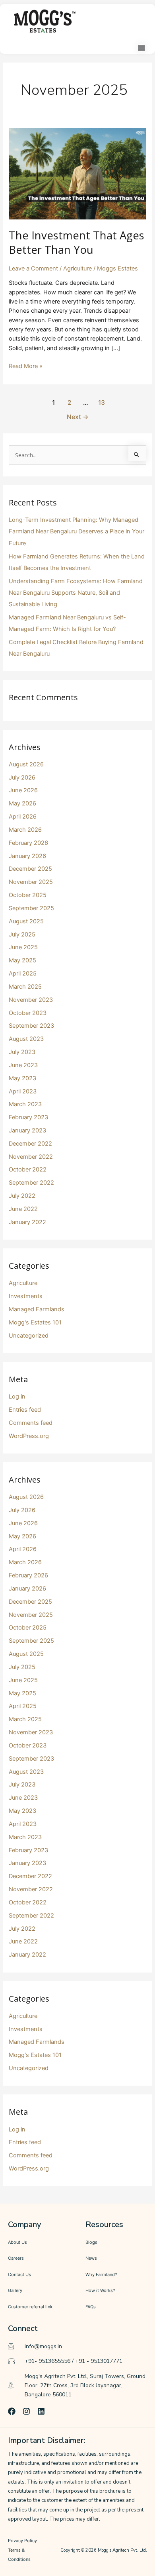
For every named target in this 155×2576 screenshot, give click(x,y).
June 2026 (23, 790)
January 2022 (27, 1222)
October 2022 (28, 1169)
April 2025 (23, 974)
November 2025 (31, 882)
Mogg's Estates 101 (35, 1322)
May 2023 (22, 1078)
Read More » (26, 366)
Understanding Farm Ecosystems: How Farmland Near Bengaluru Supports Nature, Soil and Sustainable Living (76, 593)
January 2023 (27, 1130)
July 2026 (22, 778)
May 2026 (22, 803)
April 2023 (23, 1091)
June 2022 (23, 1209)
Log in (17, 1397)
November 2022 (31, 1157)
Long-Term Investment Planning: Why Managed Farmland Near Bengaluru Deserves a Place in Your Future (77, 531)
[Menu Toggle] (141, 48)
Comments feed (31, 1423)
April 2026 (23, 817)
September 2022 (31, 1183)
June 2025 (23, 947)
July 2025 (22, 934)
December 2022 (30, 1144)
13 (102, 403)
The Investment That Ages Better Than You (77, 242)
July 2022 (22, 1196)
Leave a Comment (33, 268)
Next (78, 417)
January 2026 (27, 856)
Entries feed (25, 1410)
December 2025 (30, 869)
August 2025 (26, 921)
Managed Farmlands (37, 1309)
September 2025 (31, 908)
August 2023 (26, 1039)
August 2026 (26, 764)
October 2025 (28, 895)
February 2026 (28, 843)
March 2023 (25, 1104)
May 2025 (22, 960)
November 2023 (31, 1000)
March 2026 (25, 830)
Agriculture (77, 268)
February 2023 (28, 1117)
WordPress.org (29, 1436)
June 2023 (23, 1065)
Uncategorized (29, 1336)
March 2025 (25, 987)
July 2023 (22, 1052)
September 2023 (31, 1026)
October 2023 (28, 1013)
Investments (26, 1296)
